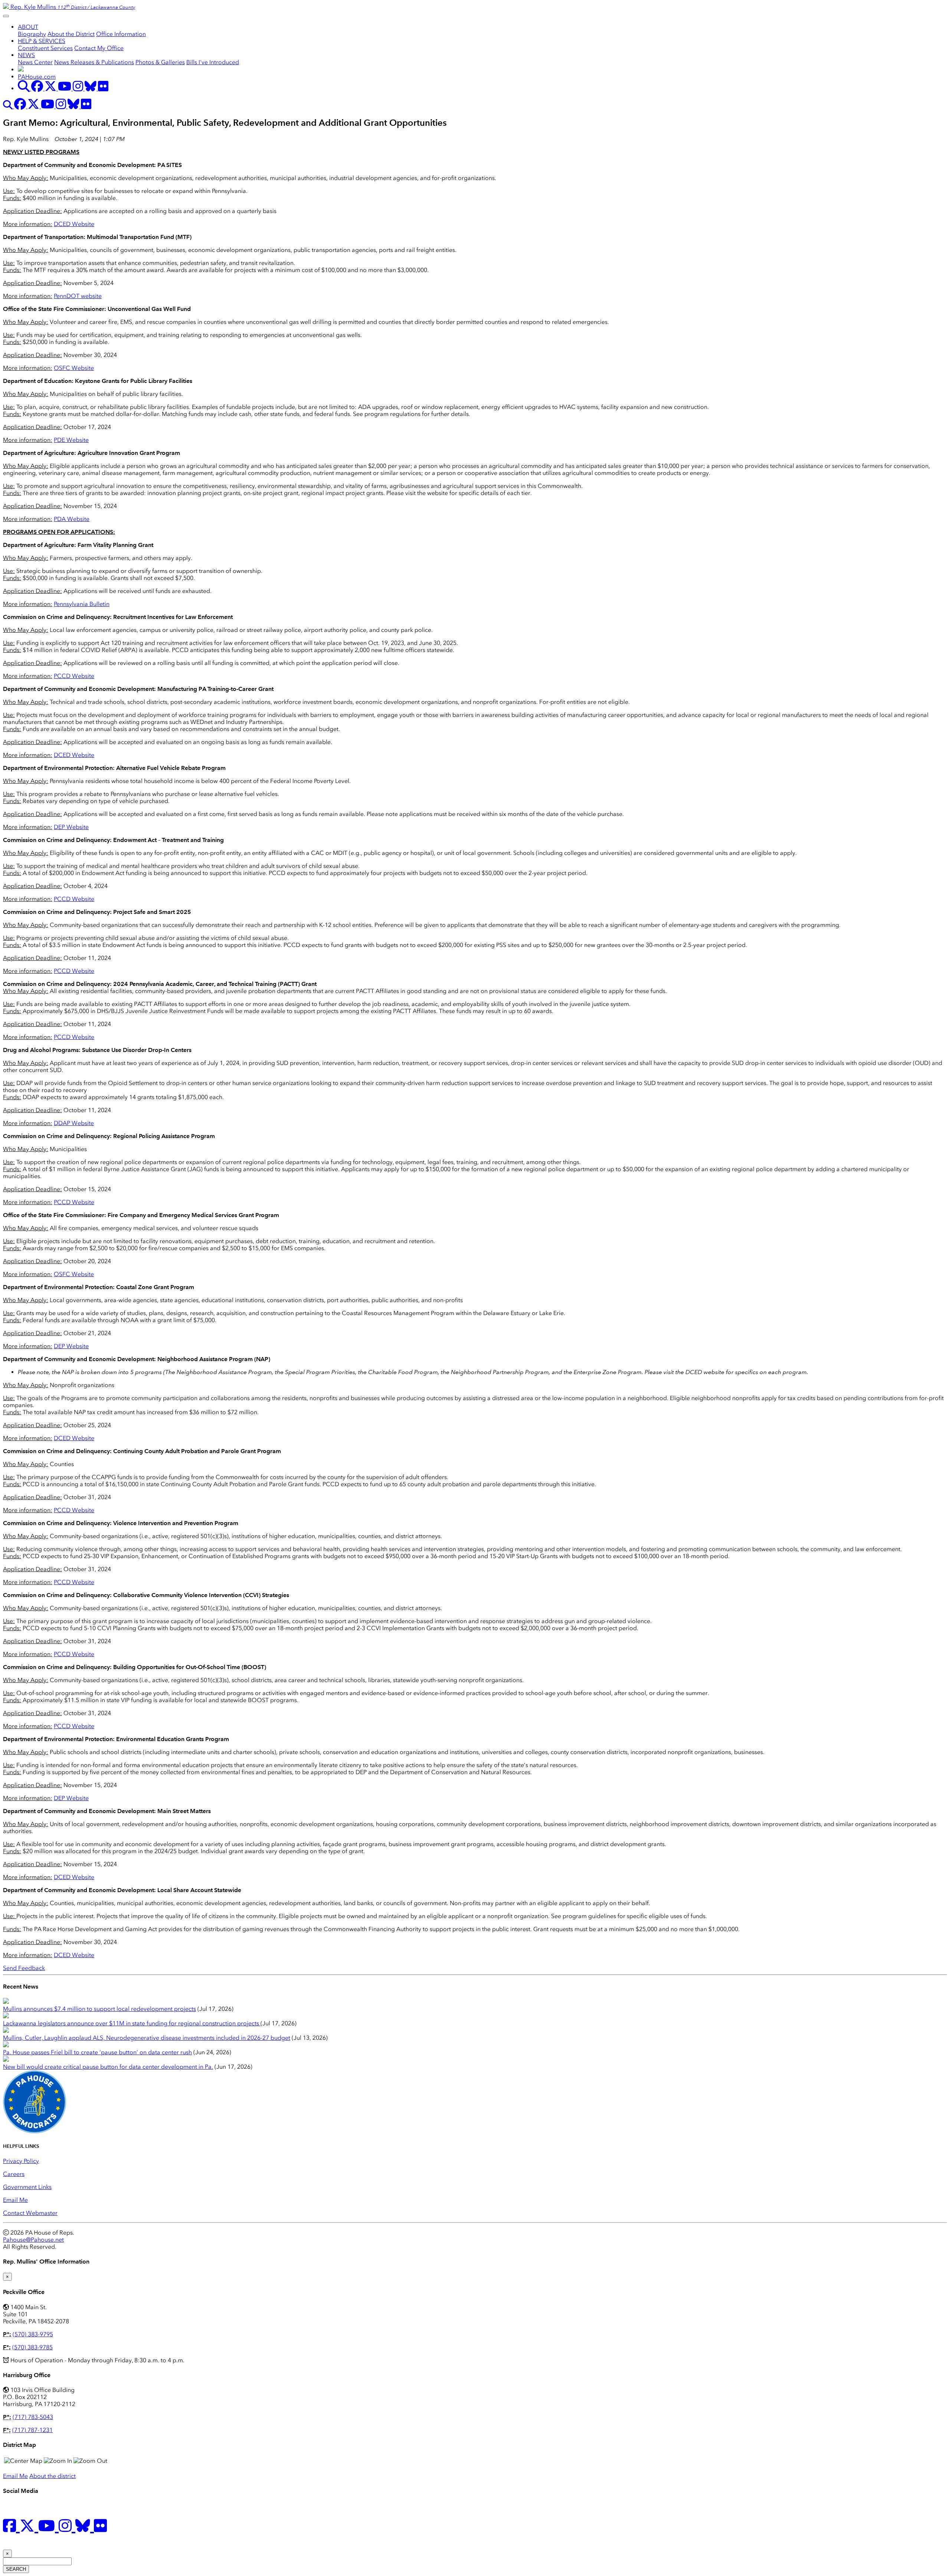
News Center (35, 62)
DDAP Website (74, 1123)
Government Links (27, 2187)
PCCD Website (74, 676)
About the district (53, 2476)
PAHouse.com (37, 77)
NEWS (26, 55)
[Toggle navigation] (6, 16)
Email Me (15, 2200)
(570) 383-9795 (33, 2334)
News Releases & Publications (94, 62)
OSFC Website (74, 368)
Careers (14, 2174)
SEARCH (16, 2569)
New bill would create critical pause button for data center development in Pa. (108, 2067)
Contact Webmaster (30, 2213)
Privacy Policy (21, 2161)
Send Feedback (24, 1968)
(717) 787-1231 (32, 2430)
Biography (32, 34)
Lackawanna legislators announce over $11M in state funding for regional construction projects (132, 2023)
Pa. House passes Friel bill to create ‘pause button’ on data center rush (97, 2052)
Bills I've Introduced (213, 62)
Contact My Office (99, 48)
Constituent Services (45, 48)
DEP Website (71, 827)
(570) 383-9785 (32, 2347)
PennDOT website (78, 296)
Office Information (121, 34)
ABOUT (28, 27)
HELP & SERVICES (42, 41)
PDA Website (72, 519)
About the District (71, 34)
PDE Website (71, 440)
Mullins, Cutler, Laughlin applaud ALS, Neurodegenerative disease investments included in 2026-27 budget (147, 2038)
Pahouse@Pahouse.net (33, 2240)
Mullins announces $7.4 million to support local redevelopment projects (99, 2009)
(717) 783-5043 (33, 2417)
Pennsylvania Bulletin (82, 604)
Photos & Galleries (160, 62)
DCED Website (74, 224)
